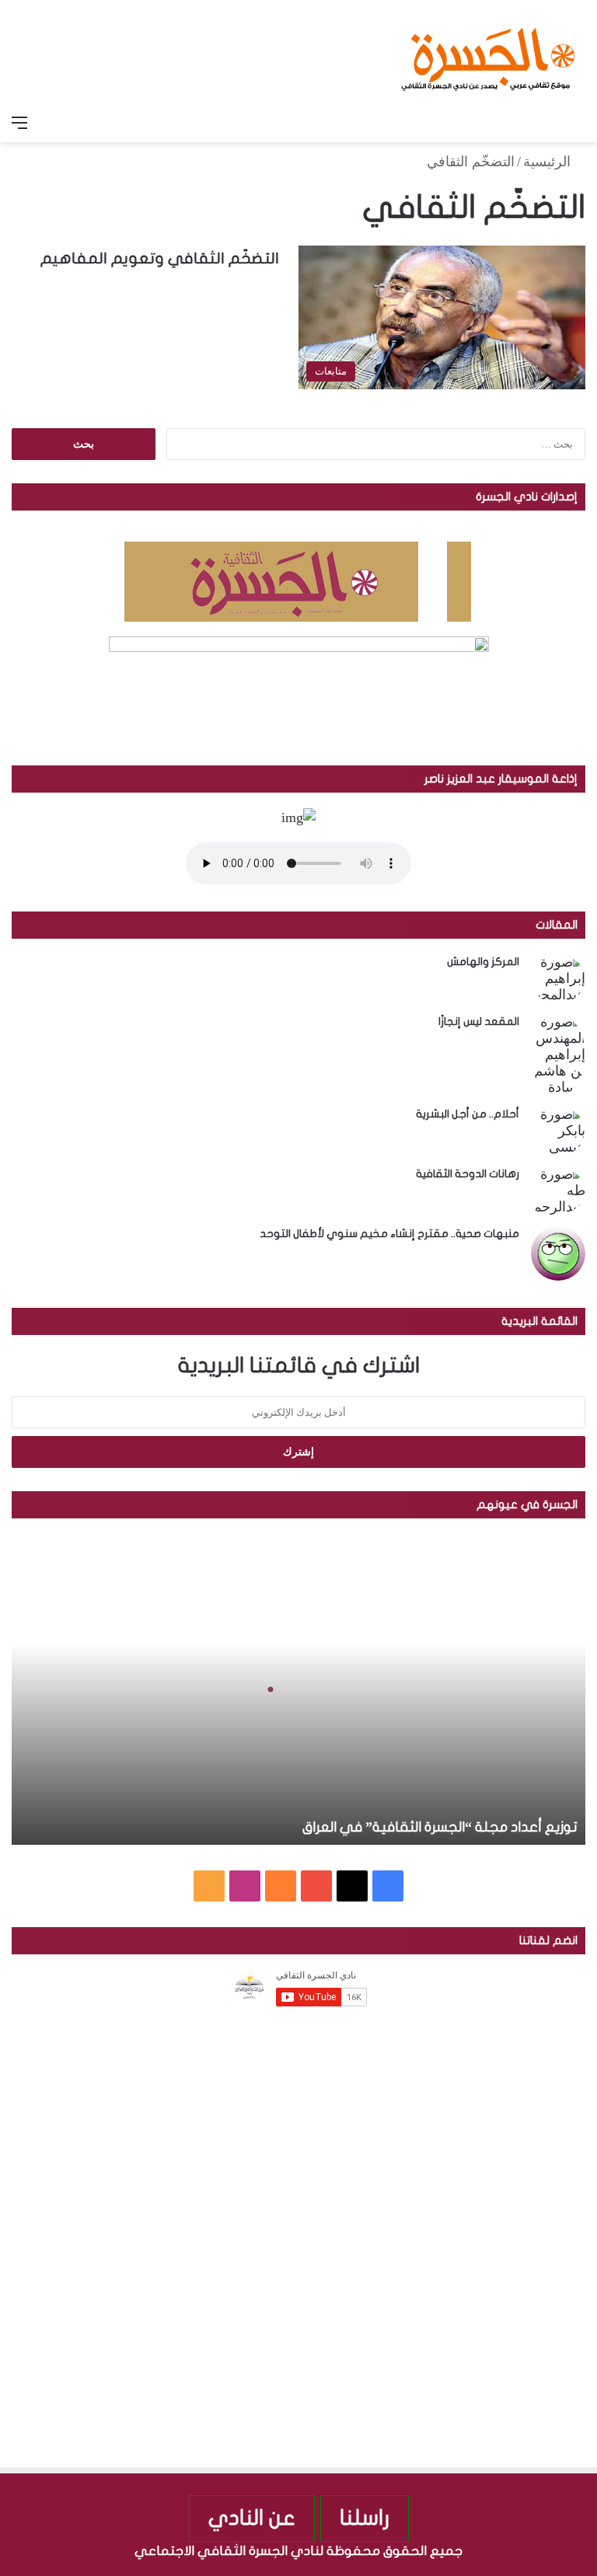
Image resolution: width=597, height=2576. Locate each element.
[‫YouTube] (316, 1886)
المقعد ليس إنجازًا (479, 1021)
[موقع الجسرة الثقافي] (488, 54)
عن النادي (252, 2518)
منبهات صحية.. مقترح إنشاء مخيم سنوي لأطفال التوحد (389, 1234)
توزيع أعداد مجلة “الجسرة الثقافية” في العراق (440, 1827)
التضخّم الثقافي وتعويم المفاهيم (160, 258)
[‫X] (352, 1886)
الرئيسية (549, 162)
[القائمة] (19, 123)
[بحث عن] (578, 123)
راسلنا (365, 2518)
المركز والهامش (483, 962)
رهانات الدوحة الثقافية (468, 1174)
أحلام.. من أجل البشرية (468, 1114)
